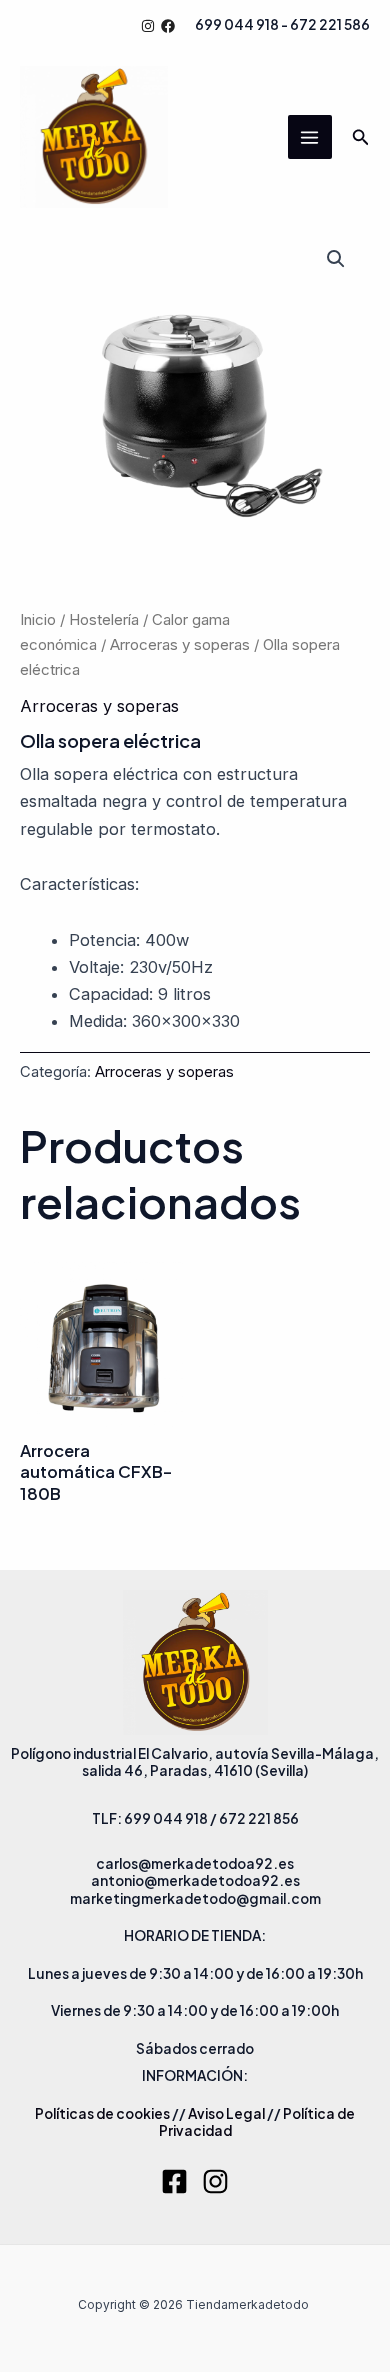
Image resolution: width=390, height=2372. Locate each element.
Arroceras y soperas (180, 644)
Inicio (38, 619)
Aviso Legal (226, 2113)
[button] (361, 137)
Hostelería (104, 619)
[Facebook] (168, 26)
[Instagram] (148, 26)
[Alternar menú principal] (310, 137)
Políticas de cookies (102, 2113)
